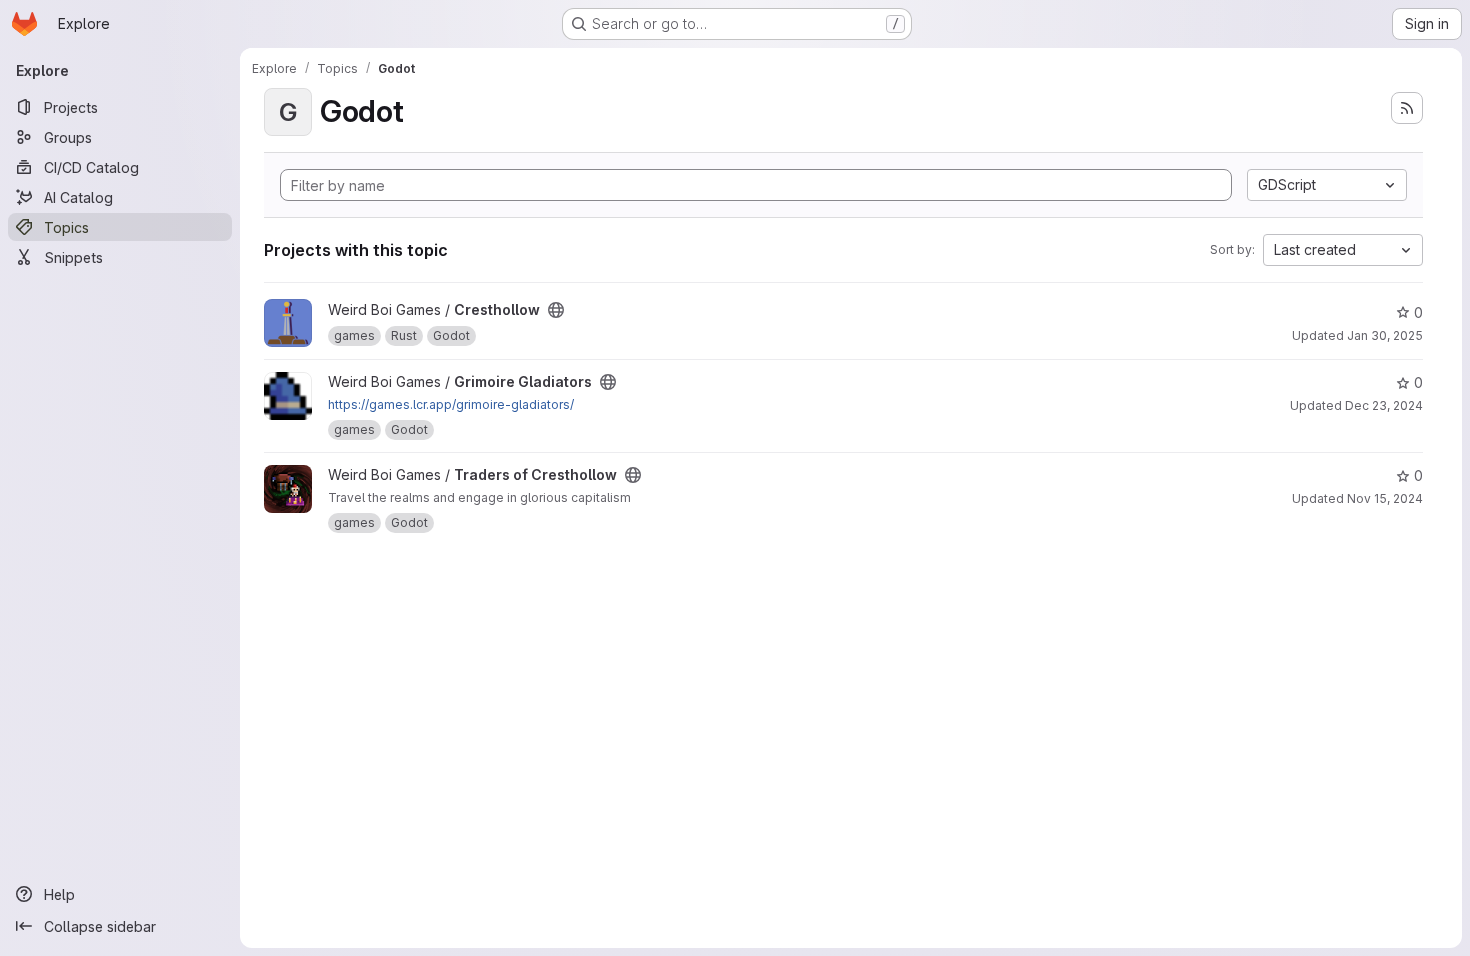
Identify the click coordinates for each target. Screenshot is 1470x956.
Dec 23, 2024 (1384, 405)
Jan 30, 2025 (1385, 335)
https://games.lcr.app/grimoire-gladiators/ (451, 404)
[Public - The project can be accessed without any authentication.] (556, 310)
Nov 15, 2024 (1385, 498)
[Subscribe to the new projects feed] (1407, 108)
